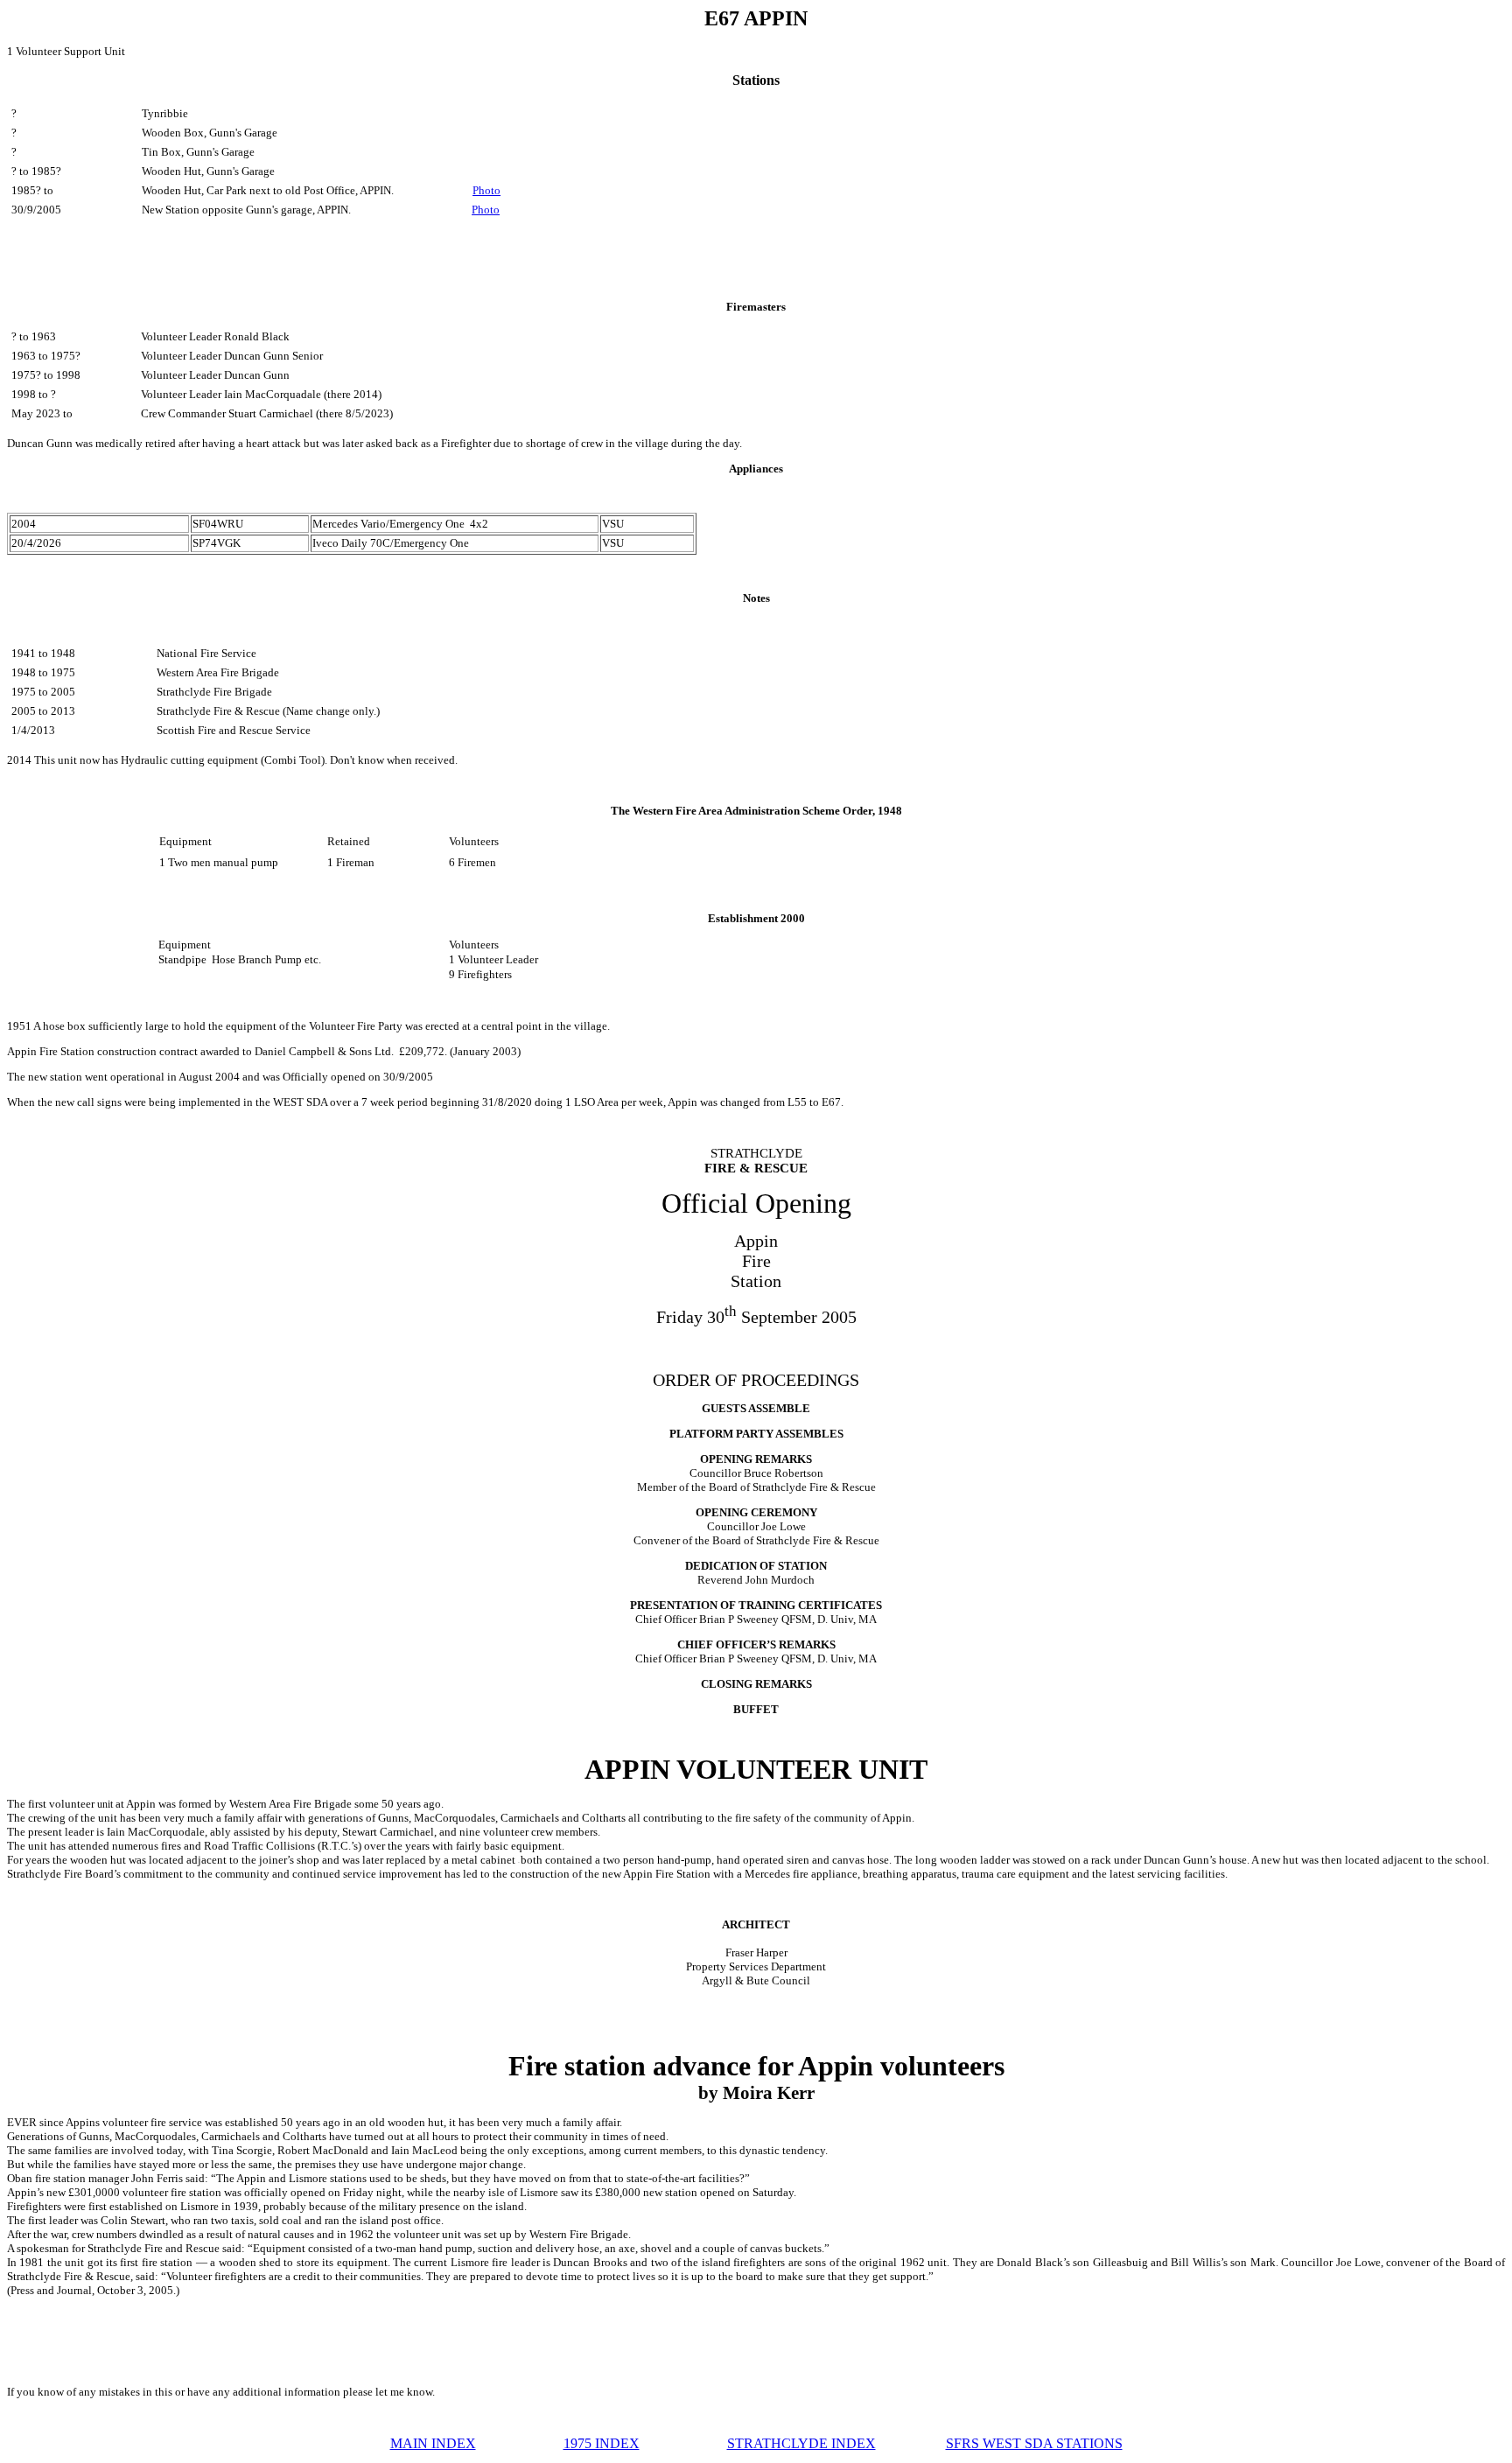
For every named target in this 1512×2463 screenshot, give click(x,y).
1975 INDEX (602, 2443)
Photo (486, 190)
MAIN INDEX (433, 2443)
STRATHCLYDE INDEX (801, 2443)
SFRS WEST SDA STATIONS (1034, 2443)
